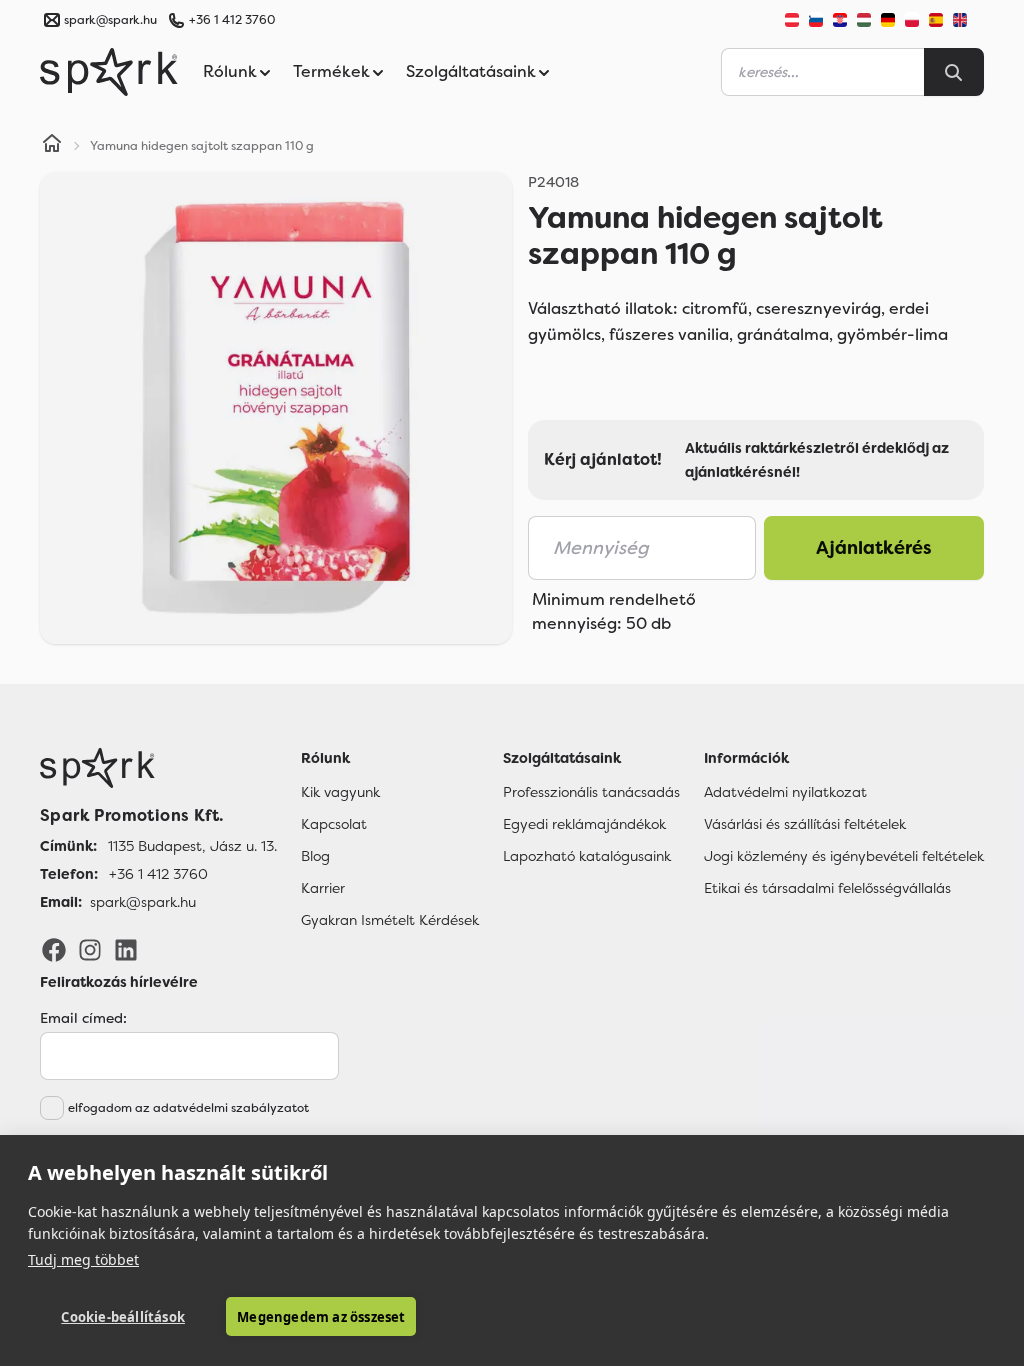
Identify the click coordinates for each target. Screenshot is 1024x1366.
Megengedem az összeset (321, 1317)
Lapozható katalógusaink (587, 856)
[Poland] (912, 20)
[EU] (968, 20)
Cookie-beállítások (123, 1317)
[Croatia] (840, 20)
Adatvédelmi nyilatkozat (785, 792)
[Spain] (936, 20)
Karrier (323, 888)
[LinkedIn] (126, 949)
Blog (315, 856)
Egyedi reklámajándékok (584, 824)
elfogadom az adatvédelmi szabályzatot (188, 1108)
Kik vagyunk (340, 792)
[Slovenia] (816, 20)
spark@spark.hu (143, 902)
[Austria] (792, 20)
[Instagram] (90, 949)
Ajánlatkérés (874, 548)
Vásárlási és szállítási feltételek (805, 824)
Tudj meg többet (83, 1259)
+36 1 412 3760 (232, 20)
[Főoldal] (158, 768)
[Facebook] (54, 949)
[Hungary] (864, 20)
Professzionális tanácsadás (591, 792)
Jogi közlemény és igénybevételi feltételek (844, 856)
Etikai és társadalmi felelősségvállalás (827, 888)
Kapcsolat (334, 824)
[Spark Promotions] (109, 72)
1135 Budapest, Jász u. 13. (192, 846)
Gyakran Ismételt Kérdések (390, 920)
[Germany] (888, 20)
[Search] (954, 72)
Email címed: (83, 1018)
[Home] (52, 146)
